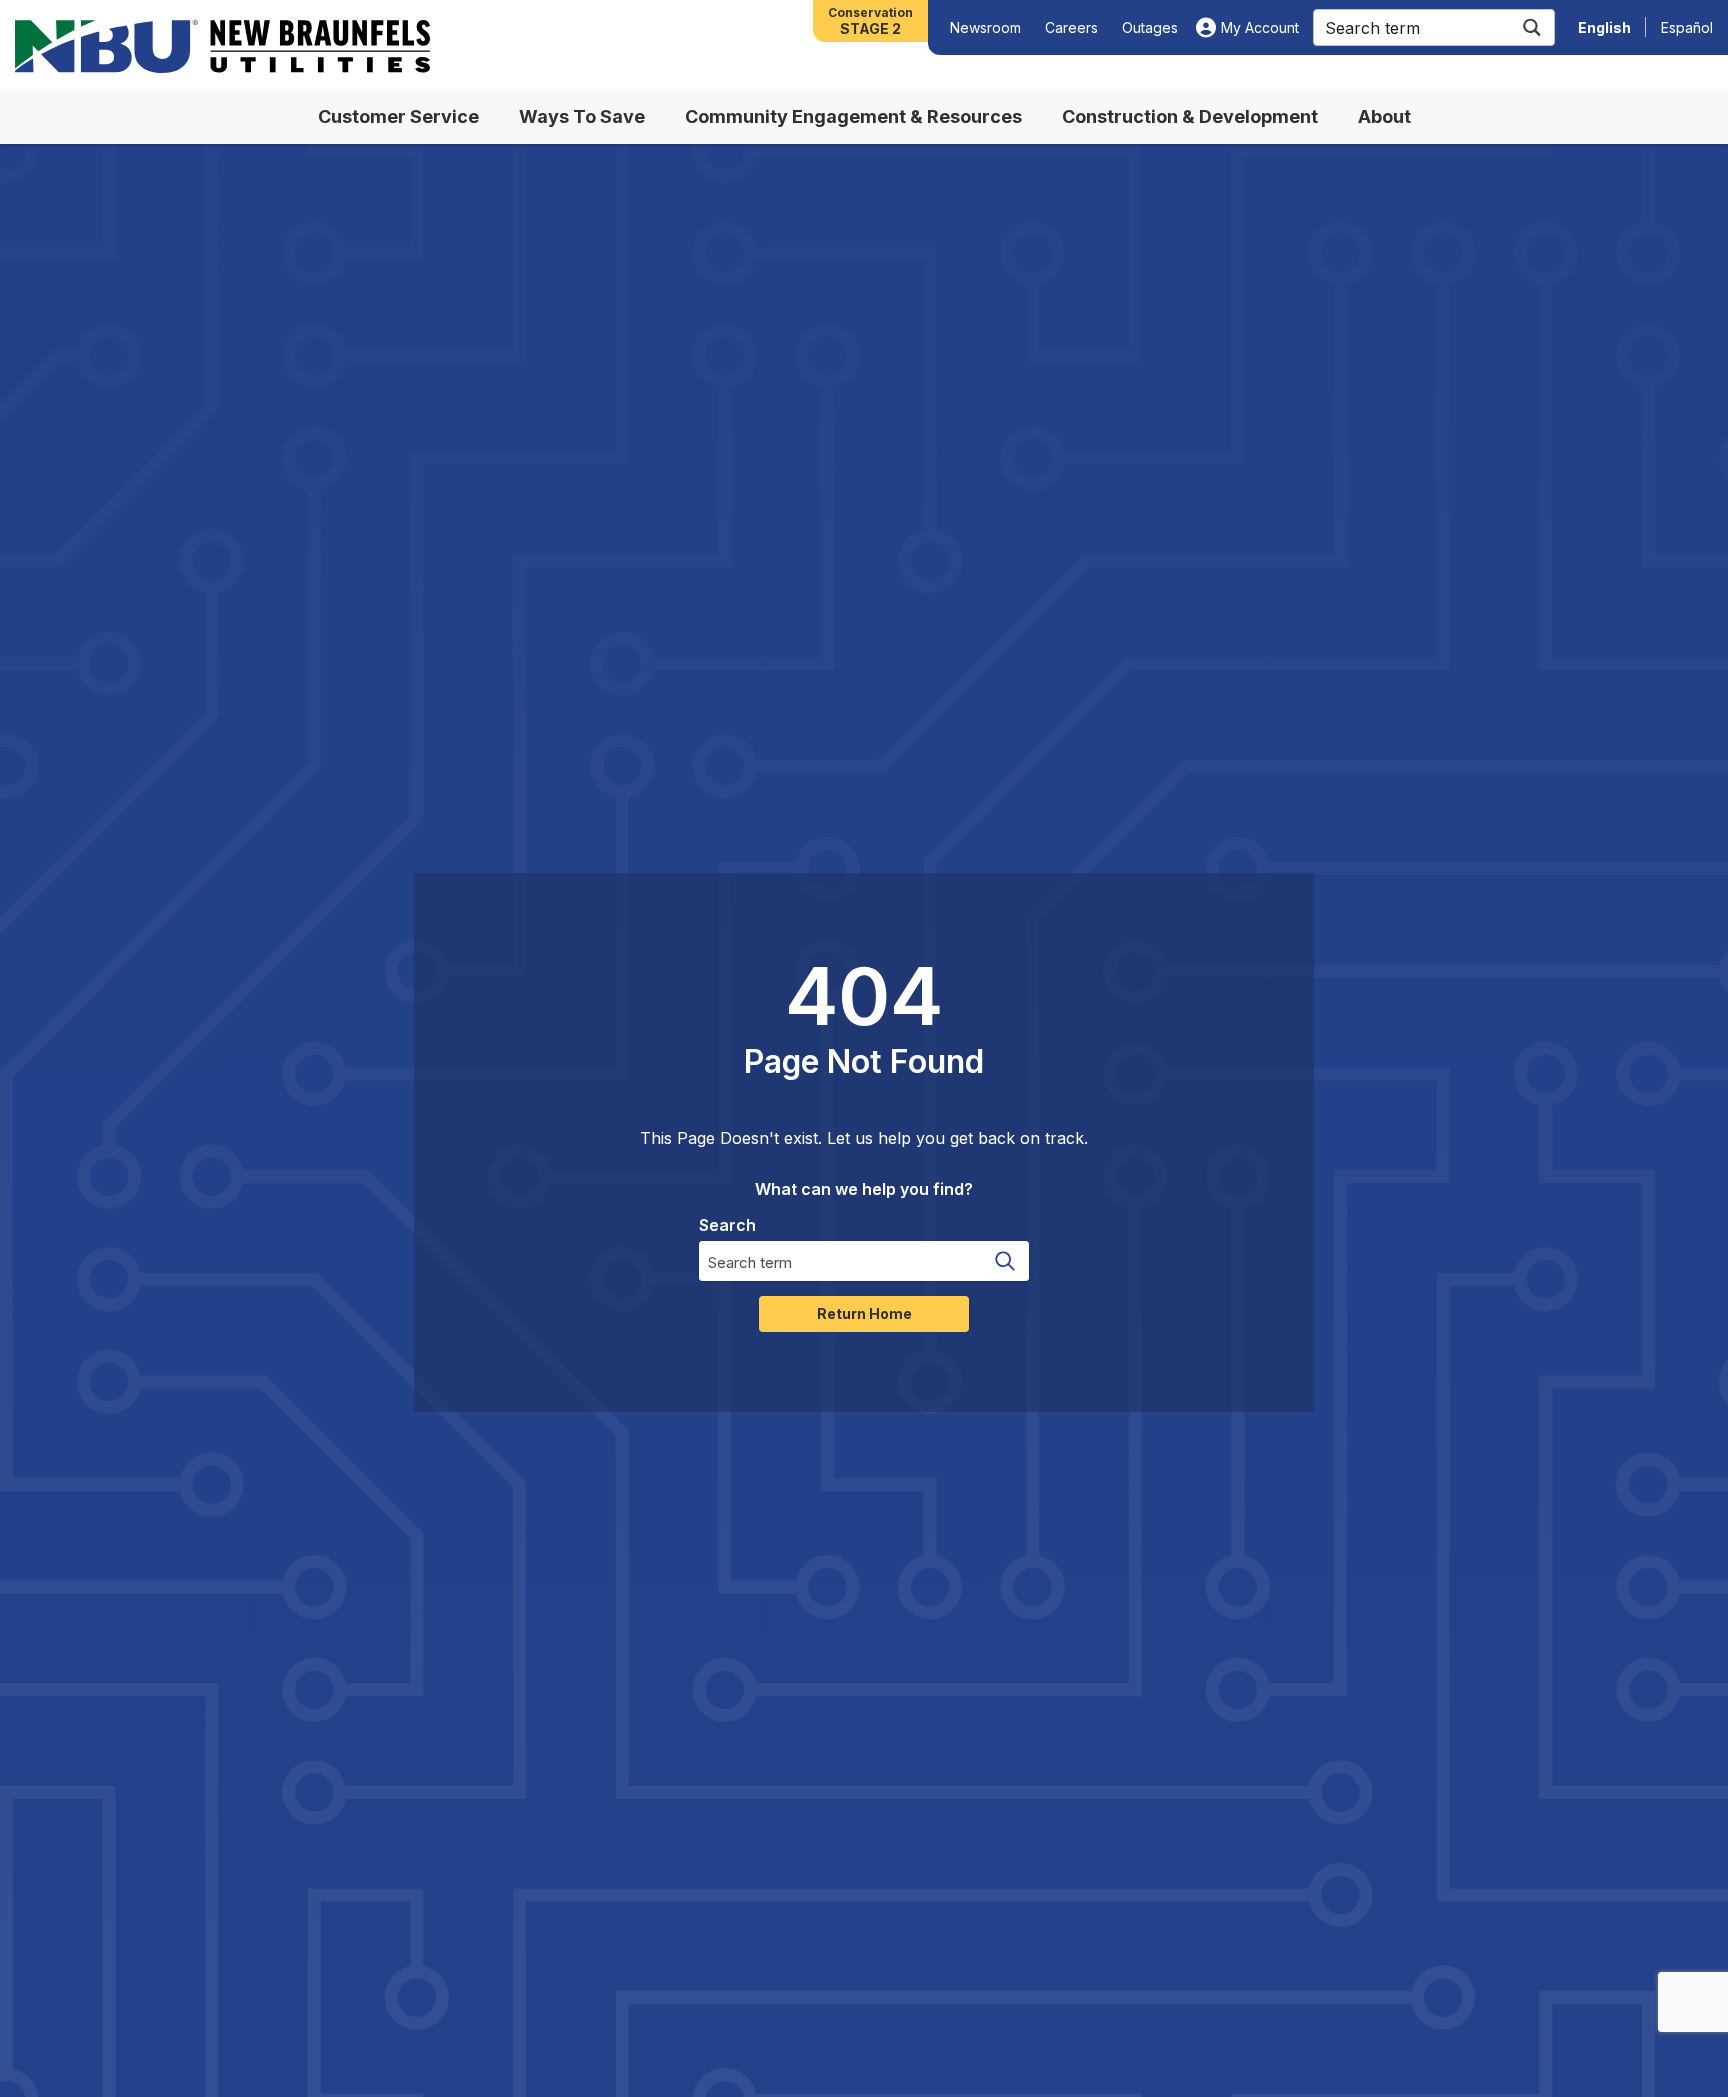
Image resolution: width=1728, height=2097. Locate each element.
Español (1687, 27)
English (1604, 27)
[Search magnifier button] (1531, 27)
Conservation (870, 21)
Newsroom (985, 27)
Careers (1071, 27)
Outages (1150, 27)
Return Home (864, 1313)
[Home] (222, 46)
